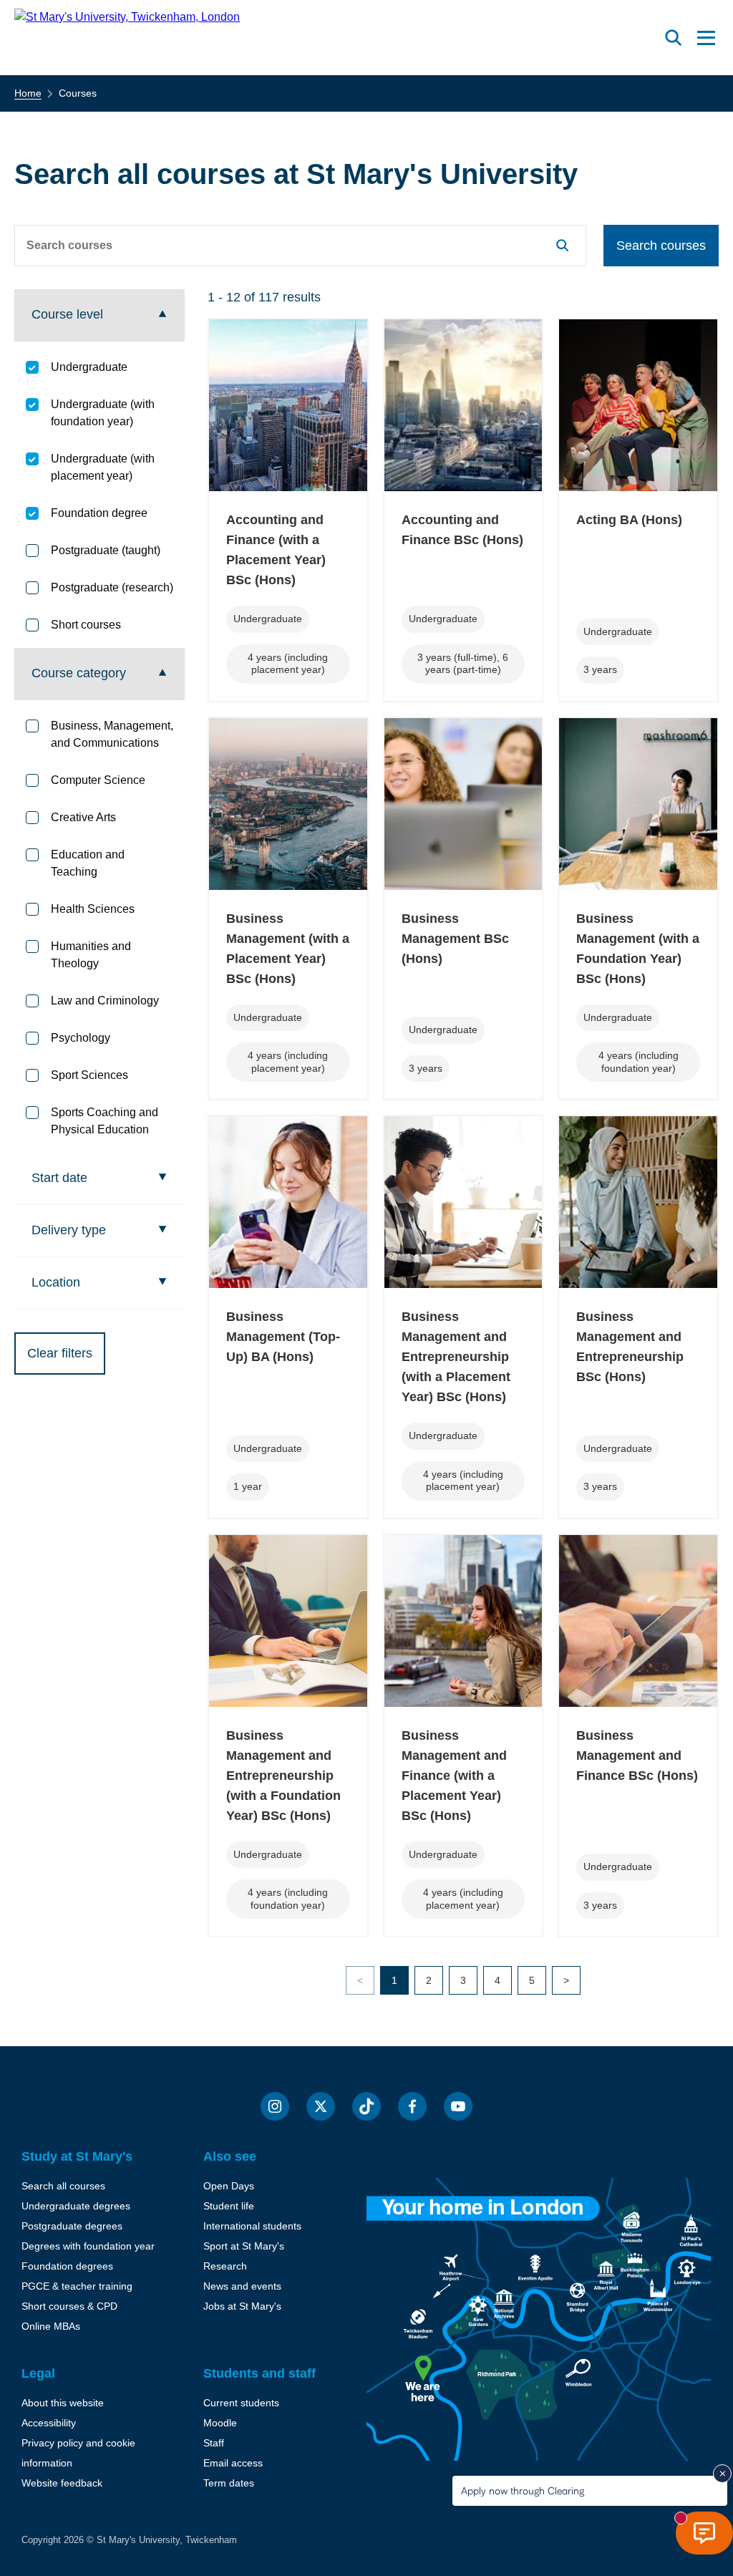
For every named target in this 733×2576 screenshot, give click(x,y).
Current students (241, 2403)
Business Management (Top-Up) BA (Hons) (283, 1337)
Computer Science (98, 780)
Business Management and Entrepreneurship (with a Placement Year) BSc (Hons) (456, 1357)
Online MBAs (51, 2326)
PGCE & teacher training (77, 2286)
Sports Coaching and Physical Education (105, 1121)
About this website (63, 2403)
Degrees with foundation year (88, 2246)
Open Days (229, 2186)
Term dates (229, 2483)
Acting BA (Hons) (629, 520)
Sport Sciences (89, 1075)
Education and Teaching (88, 863)
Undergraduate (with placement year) (103, 467)
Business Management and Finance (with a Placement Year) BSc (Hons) (454, 1776)
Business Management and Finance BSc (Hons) (637, 1756)
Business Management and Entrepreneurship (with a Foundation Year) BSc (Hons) (283, 1776)
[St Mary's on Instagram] (275, 2106)
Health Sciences (93, 909)
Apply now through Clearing (523, 2490)
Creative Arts (83, 817)
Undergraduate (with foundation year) (103, 413)
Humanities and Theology (91, 955)
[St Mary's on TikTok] (366, 2106)
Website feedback (62, 2483)
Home (28, 93)
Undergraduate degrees (76, 2206)
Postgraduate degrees (72, 2226)
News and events (242, 2286)
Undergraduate (89, 367)
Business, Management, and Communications (112, 734)
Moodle (220, 2423)
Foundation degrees (67, 2266)
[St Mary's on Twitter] (321, 2106)
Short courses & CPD (69, 2306)
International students (252, 2226)
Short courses (86, 625)
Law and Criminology (105, 1001)
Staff (214, 2443)
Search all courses (63, 2186)
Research (225, 2266)
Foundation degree (99, 513)
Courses (78, 93)
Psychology (81, 1038)
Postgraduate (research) (112, 587)
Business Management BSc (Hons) (455, 939)
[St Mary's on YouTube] (458, 2106)
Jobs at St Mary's (242, 2306)
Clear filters (60, 1353)
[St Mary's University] (127, 38)
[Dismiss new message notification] (722, 2474)
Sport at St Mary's (244, 2246)
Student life (229, 2206)
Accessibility (49, 2423)
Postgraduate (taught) (106, 550)
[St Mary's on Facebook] (412, 2106)
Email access (233, 2463)
